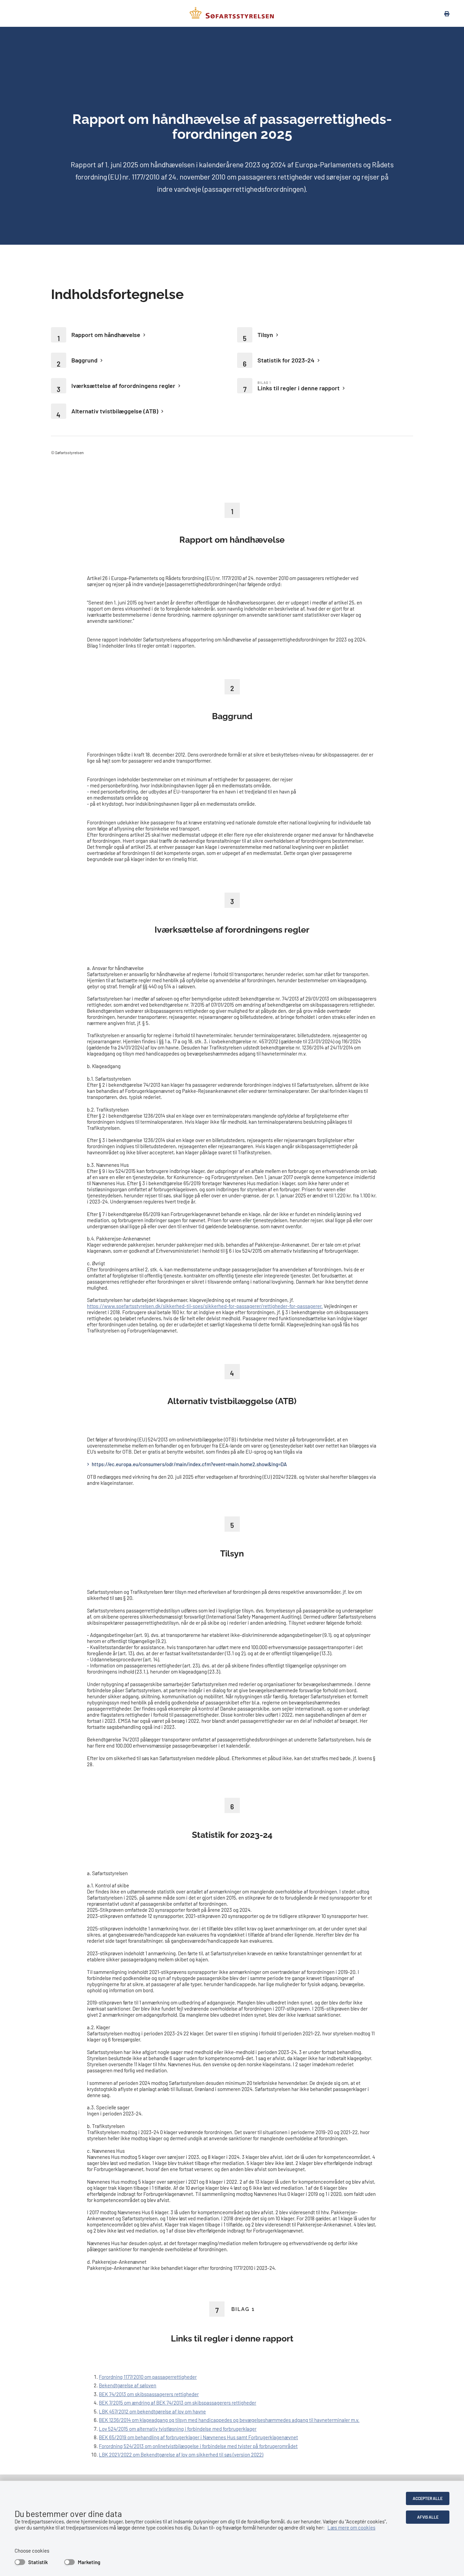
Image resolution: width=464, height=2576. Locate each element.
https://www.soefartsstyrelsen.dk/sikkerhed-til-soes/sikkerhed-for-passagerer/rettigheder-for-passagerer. (205, 1306)
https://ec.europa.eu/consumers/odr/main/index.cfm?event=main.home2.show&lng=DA (189, 1464)
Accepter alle (428, 2498)
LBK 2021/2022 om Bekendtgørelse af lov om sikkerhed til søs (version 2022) (181, 2454)
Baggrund (84, 360)
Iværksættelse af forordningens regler (123, 386)
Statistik (38, 2562)
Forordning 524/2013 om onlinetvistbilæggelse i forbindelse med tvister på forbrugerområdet (198, 2446)
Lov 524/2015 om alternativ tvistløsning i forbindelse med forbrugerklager (178, 2429)
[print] (443, 14)
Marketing (89, 2562)
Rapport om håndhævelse (106, 335)
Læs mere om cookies (351, 2527)
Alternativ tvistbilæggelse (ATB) (115, 411)
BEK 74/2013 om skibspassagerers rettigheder (149, 2394)
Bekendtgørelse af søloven (128, 2385)
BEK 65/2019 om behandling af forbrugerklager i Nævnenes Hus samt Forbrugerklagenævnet (198, 2437)
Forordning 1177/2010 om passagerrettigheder (148, 2377)
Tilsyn (265, 335)
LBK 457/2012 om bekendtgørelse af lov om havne (152, 2411)
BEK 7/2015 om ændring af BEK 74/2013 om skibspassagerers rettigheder (177, 2403)
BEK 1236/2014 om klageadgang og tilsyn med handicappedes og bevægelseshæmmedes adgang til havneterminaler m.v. (229, 2420)
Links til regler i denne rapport (299, 388)
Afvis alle (428, 2517)
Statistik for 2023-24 (286, 360)
